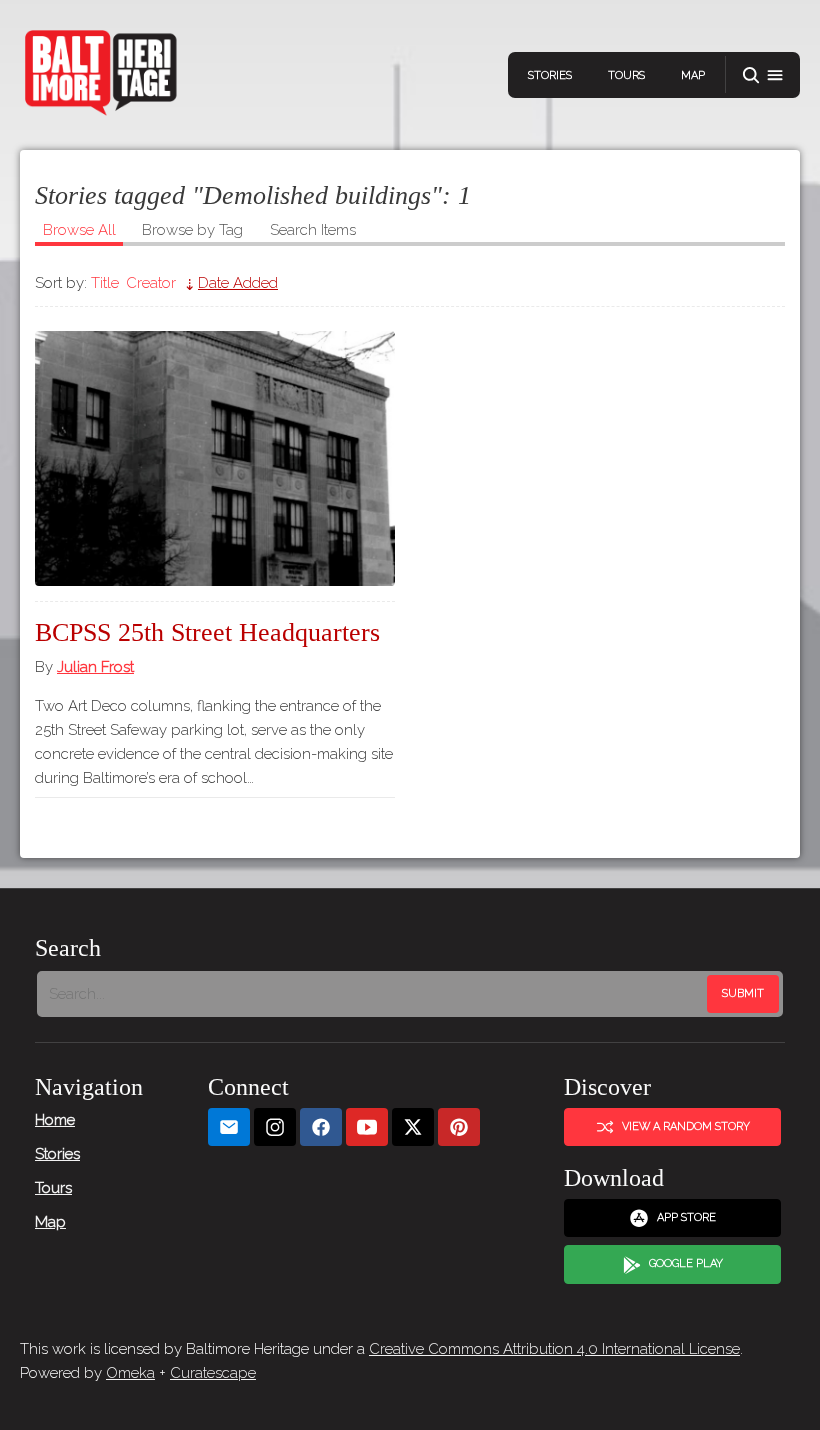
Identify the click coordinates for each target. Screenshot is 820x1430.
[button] (763, 75)
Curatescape (213, 1373)
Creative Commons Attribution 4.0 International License (554, 1349)
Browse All (79, 230)
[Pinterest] (459, 1127)
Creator (151, 283)
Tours (626, 75)
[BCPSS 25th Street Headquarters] (215, 458)
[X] (413, 1127)
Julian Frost (95, 667)
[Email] (229, 1127)
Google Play (686, 1263)
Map (693, 75)
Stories (550, 75)
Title (105, 283)
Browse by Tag (192, 230)
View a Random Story (686, 1126)
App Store (686, 1217)
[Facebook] (321, 1127)
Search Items (313, 230)
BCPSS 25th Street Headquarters (207, 632)
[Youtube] (367, 1127)
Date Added (238, 283)
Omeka (130, 1373)
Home (55, 1120)
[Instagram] (275, 1127)
